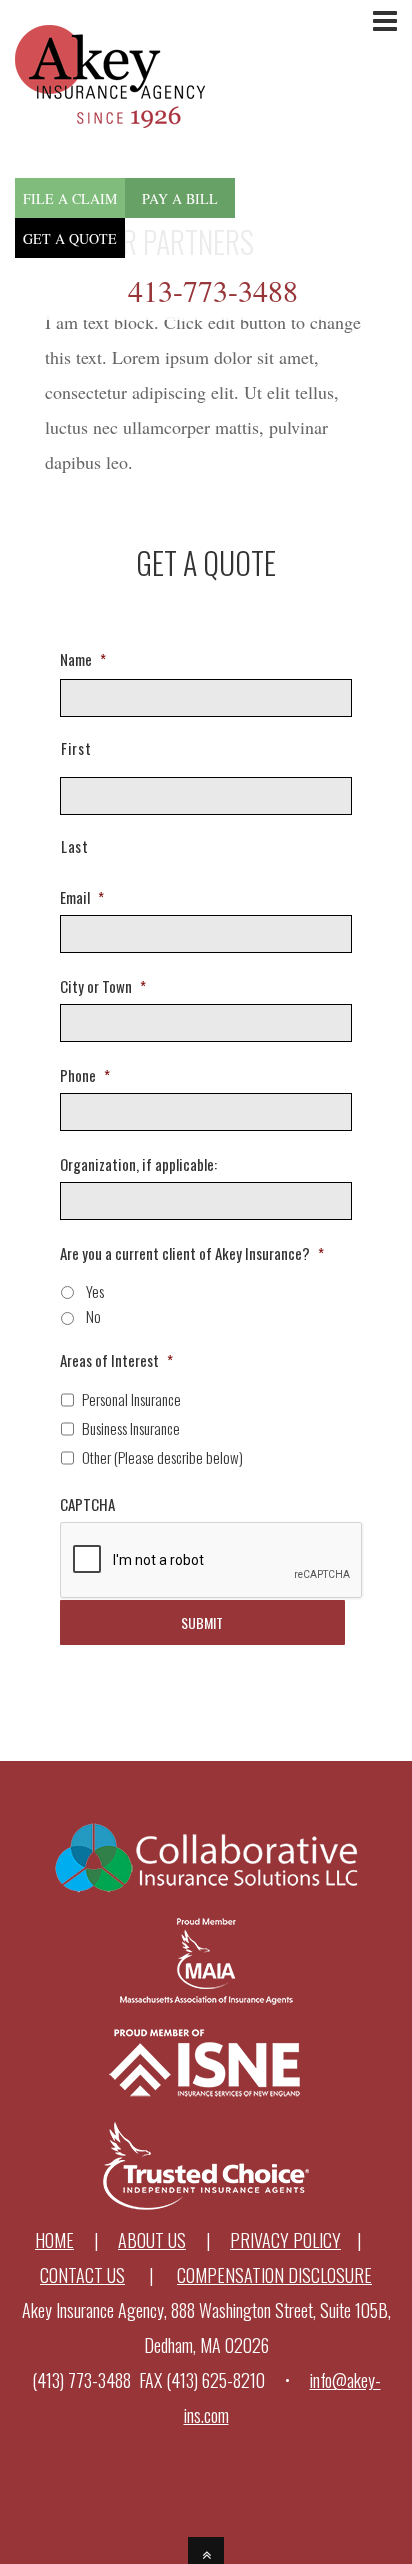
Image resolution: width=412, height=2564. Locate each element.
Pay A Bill (180, 198)
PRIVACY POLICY (285, 2240)
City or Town (103, 987)
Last (75, 846)
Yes (95, 1291)
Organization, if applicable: (138, 1165)
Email (82, 898)
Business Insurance (131, 1428)
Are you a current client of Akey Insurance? (192, 1254)
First (76, 748)
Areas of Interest (116, 1361)
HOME (54, 2240)
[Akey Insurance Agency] (110, 110)
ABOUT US (152, 2240)
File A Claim (70, 198)
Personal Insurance (131, 1399)
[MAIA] (206, 1999)
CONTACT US (82, 2275)
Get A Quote (70, 238)
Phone (85, 1076)
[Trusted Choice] (206, 2205)
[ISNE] (206, 2102)
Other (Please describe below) (162, 1457)
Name (83, 660)
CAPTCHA (87, 1505)
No (93, 1316)
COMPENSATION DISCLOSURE (274, 2275)
